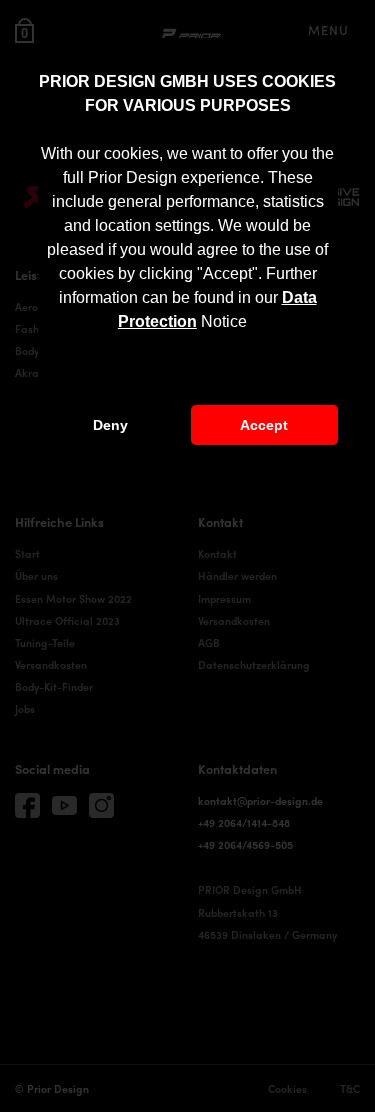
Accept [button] (264, 425)
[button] (254, 323)
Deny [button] (110, 425)
